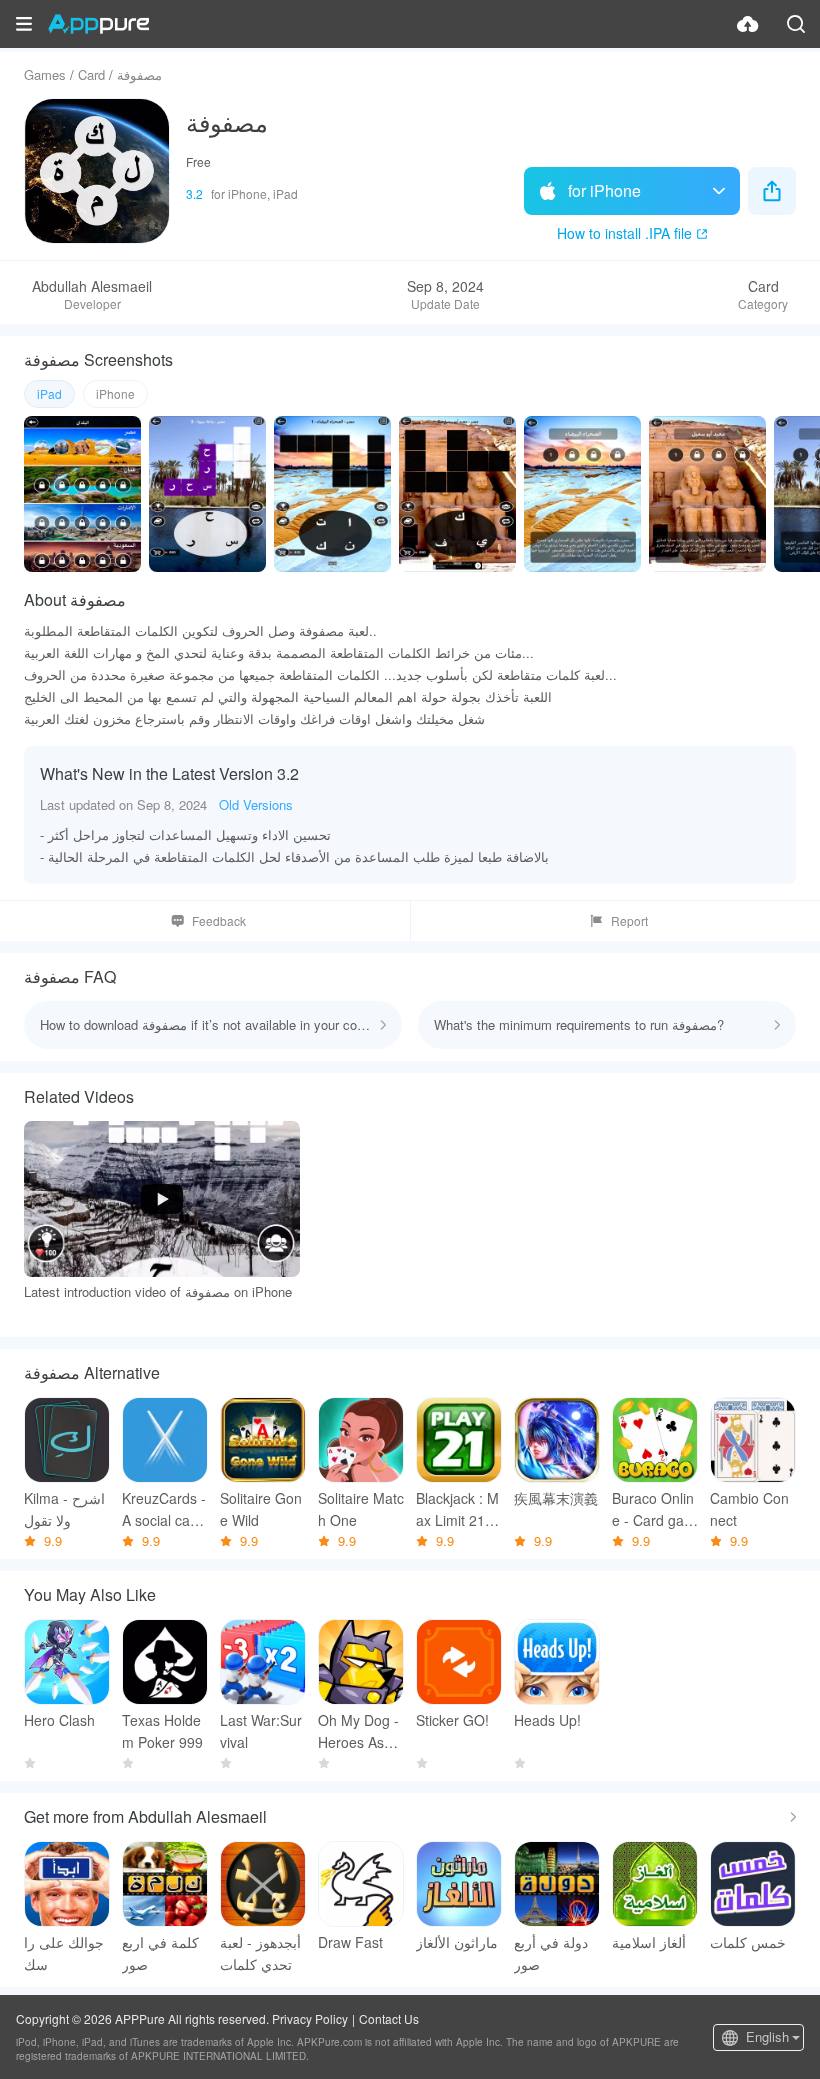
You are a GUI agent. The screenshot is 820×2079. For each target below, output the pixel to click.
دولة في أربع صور (551, 1953)
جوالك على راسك (64, 1953)
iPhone (115, 393)
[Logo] (98, 24)
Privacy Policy (310, 2018)
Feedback (219, 920)
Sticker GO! (452, 1720)
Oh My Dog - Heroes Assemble (358, 1731)
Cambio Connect (749, 1509)
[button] (24, 24)
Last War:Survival (261, 1731)
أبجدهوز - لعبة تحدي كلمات (260, 1953)
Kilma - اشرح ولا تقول (64, 1509)
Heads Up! (547, 1720)
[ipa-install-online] (748, 24)
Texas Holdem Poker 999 (162, 1731)
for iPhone (604, 190)
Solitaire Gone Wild (261, 1509)
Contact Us (389, 2018)
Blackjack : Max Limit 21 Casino (457, 1509)
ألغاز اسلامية (649, 1942)
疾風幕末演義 (556, 1498)
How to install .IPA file (624, 233)
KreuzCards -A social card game (164, 1509)
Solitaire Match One (361, 1509)
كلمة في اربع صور (160, 1953)
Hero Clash (59, 1720)
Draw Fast (350, 1942)
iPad (49, 393)
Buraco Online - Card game (654, 1509)
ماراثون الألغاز (457, 1942)
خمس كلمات (748, 1942)
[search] (796, 24)
